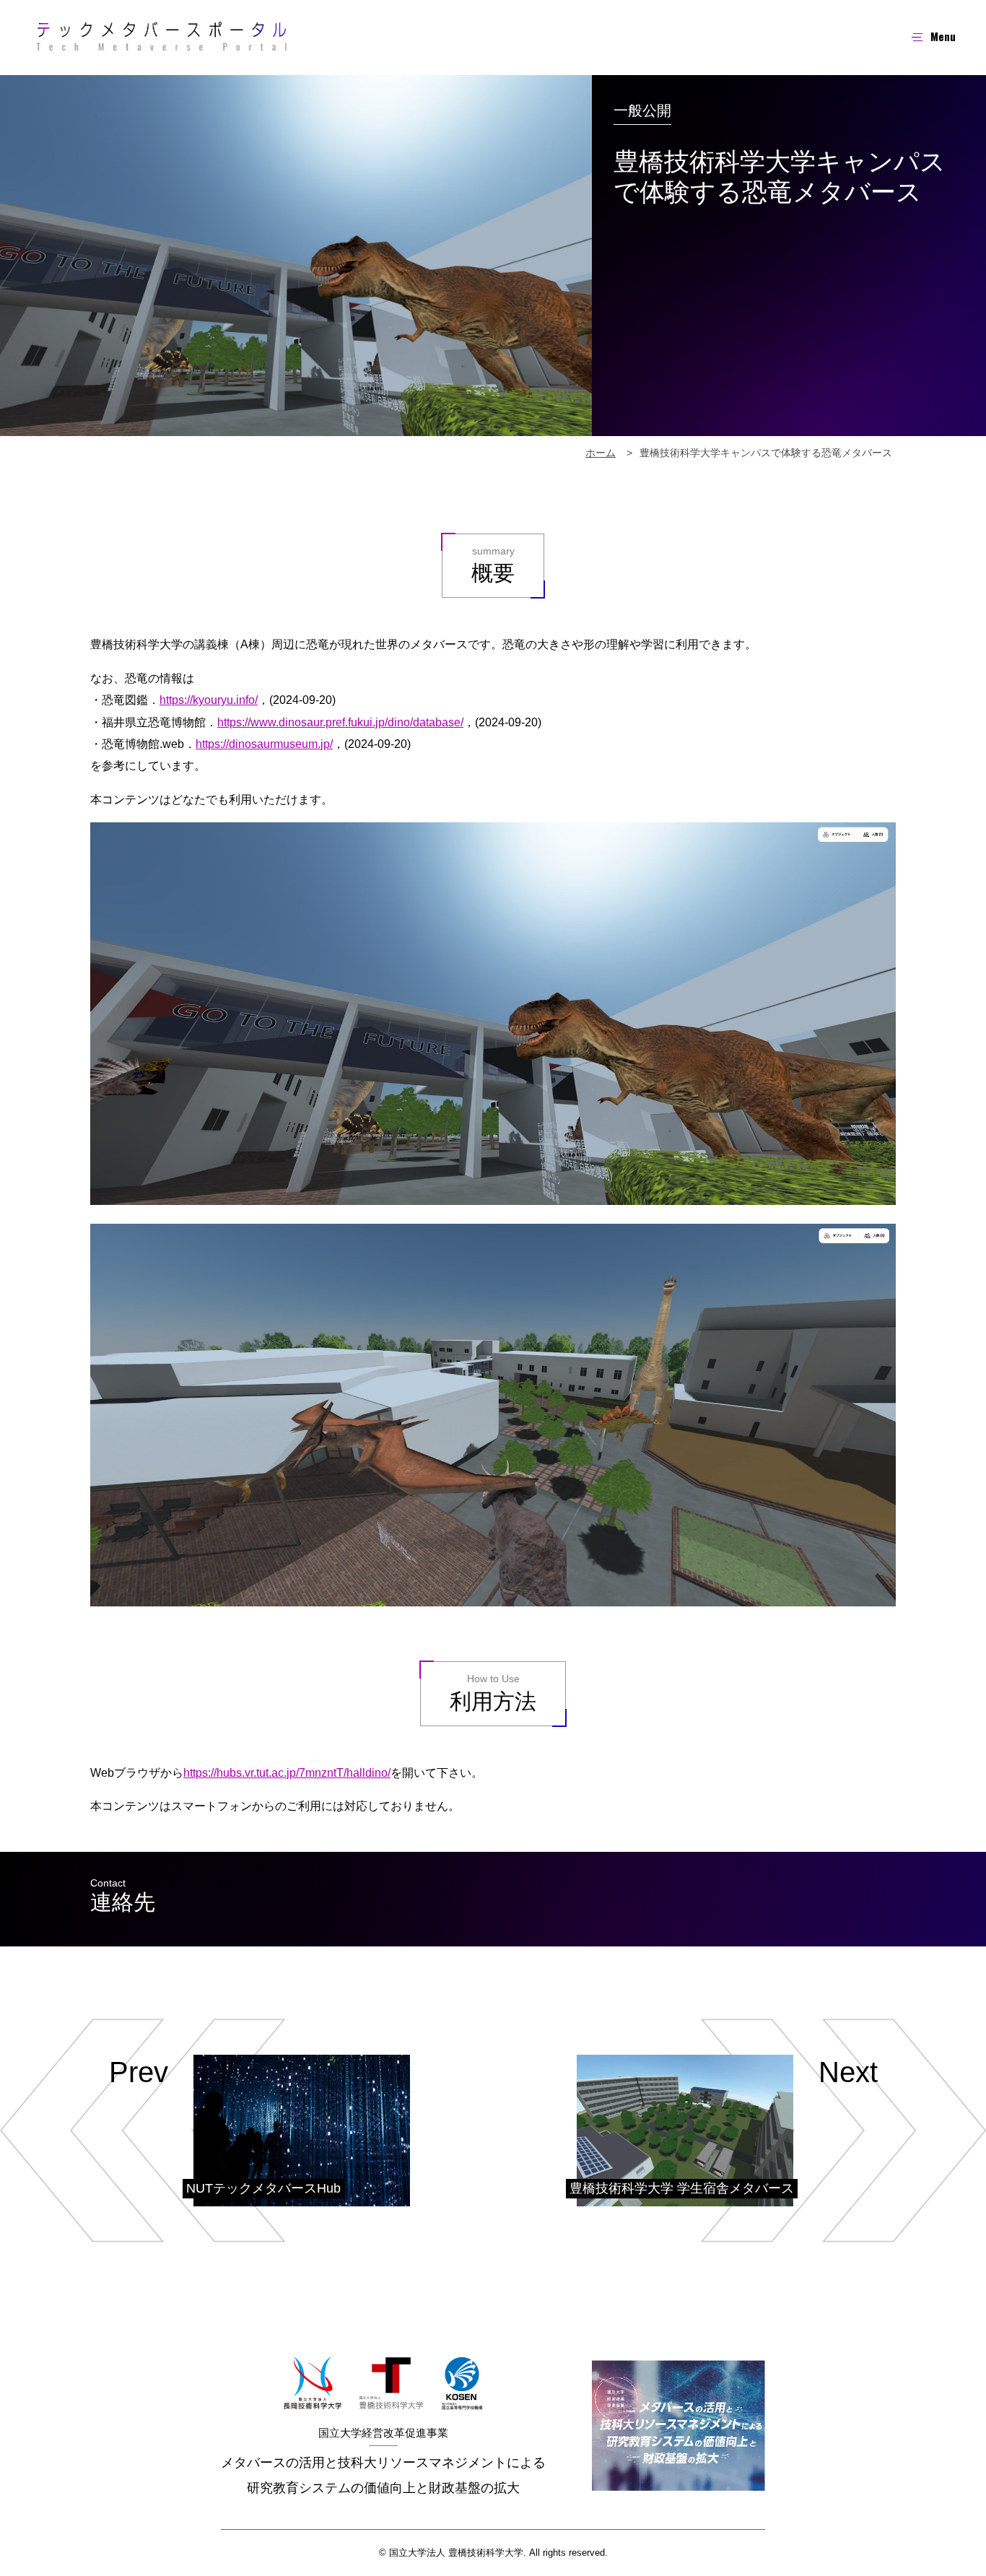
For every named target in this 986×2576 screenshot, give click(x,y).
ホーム (601, 453)
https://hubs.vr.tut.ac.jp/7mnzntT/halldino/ (287, 1773)
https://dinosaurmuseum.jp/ (264, 744)
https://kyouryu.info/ (209, 700)
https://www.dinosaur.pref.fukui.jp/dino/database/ (340, 722)
